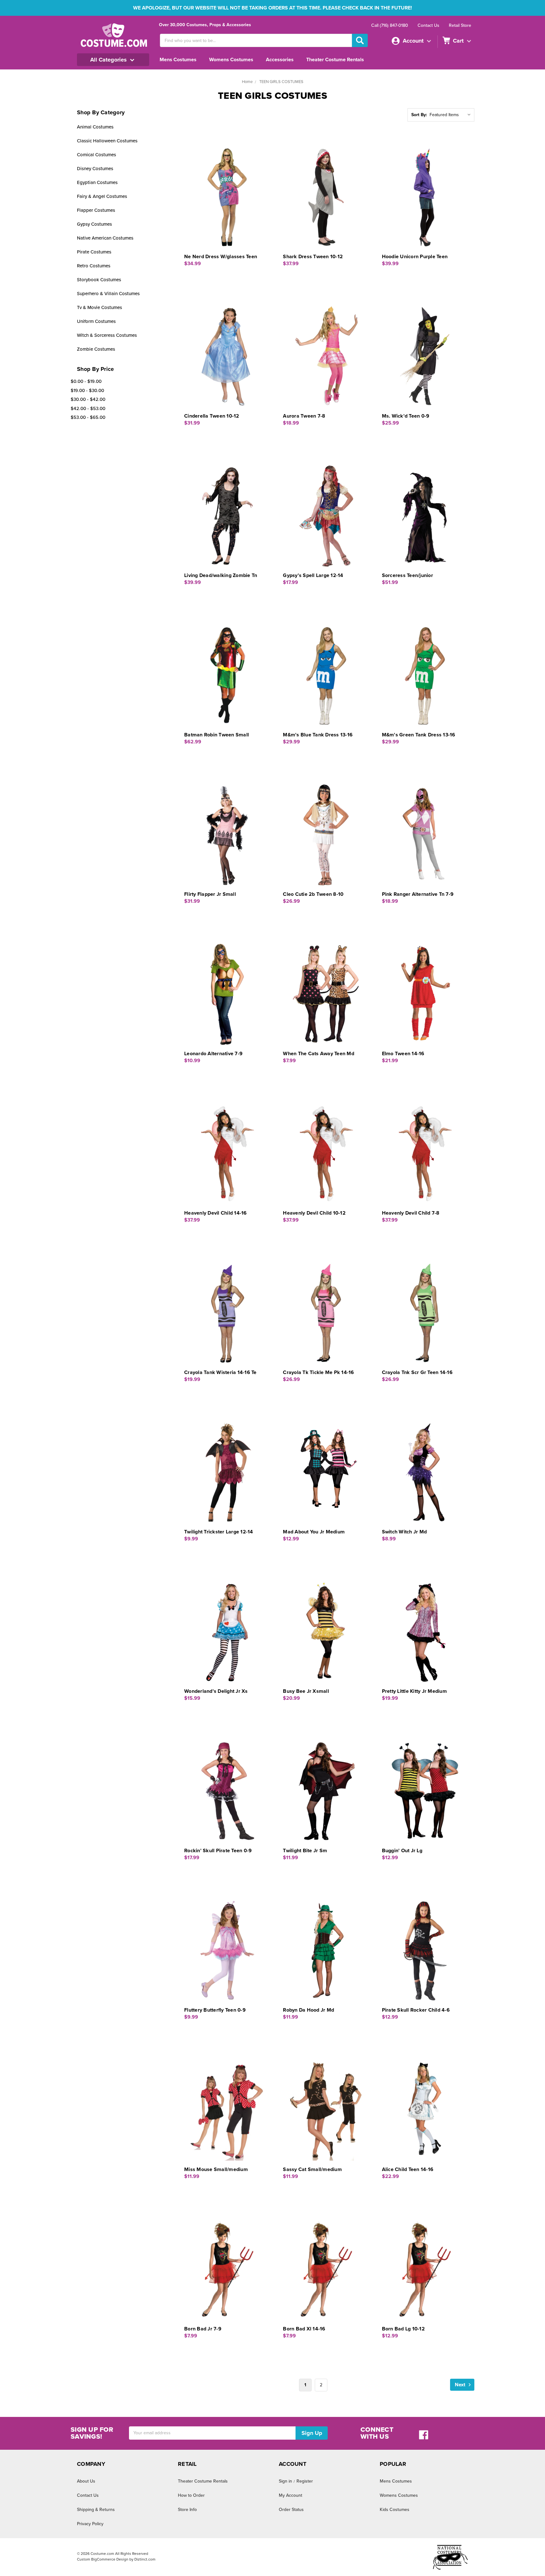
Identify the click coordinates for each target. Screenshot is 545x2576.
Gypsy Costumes (94, 224)
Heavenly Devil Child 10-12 (314, 1213)
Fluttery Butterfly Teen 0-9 (215, 2010)
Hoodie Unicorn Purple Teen (415, 257)
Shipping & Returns (96, 2510)
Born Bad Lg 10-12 (403, 2329)
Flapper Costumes (96, 210)
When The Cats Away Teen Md (319, 1054)
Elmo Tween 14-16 (403, 1054)
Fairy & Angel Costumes (102, 196)
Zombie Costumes (96, 349)
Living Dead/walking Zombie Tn (221, 575)
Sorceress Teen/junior (407, 575)
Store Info (187, 2510)
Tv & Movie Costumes (100, 307)
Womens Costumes (231, 60)
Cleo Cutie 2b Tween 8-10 (313, 894)
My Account (290, 2495)
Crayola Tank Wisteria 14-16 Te (220, 1372)
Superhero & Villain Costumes (108, 294)
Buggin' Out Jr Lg (402, 1851)
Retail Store (460, 25)
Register (305, 2481)
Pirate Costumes (94, 252)
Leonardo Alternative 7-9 (213, 1054)
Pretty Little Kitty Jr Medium (414, 1691)
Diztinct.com (145, 2559)
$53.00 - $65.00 (88, 417)
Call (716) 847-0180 (390, 25)
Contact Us (428, 25)
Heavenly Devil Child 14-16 (216, 1213)
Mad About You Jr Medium (314, 1532)
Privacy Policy (90, 2524)
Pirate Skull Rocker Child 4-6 (416, 2010)
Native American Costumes (105, 238)
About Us (86, 2481)
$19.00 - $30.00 (87, 390)
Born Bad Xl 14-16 (304, 2329)
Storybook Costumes (99, 280)
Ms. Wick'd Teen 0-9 (406, 416)
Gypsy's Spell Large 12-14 (313, 575)
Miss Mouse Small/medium (216, 2169)
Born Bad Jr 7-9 (203, 2329)
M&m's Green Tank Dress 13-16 (419, 735)
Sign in (285, 2481)
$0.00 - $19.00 (86, 381)
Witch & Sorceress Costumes (107, 335)
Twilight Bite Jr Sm (305, 1851)
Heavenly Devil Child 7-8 (411, 1213)
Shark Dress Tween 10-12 (313, 257)
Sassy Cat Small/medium (312, 2169)
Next (461, 2385)
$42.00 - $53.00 (88, 408)
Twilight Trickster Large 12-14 (219, 1532)
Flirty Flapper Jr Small (210, 894)
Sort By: (419, 115)
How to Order (191, 2495)
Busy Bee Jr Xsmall (306, 1691)
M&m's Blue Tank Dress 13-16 (318, 735)
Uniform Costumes (96, 321)
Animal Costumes (95, 127)
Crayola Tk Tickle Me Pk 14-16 (318, 1372)
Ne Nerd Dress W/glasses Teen (221, 257)
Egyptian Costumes (97, 182)
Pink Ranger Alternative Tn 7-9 (418, 894)
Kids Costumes (395, 2510)
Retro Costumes (94, 266)
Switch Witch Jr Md (404, 1532)
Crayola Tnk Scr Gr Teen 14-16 (417, 1372)
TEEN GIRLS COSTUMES (281, 82)
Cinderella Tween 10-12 (212, 416)
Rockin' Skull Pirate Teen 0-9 (218, 1851)
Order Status (291, 2510)
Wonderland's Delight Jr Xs (216, 1691)
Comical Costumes (97, 155)
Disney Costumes (95, 169)
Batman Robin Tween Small (217, 735)
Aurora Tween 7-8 (304, 416)
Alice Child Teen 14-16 (408, 2169)
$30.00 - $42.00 (88, 399)
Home (247, 82)
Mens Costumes (178, 60)
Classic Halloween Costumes (107, 141)
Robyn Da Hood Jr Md (308, 2010)
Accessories (280, 60)
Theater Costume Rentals (335, 60)
